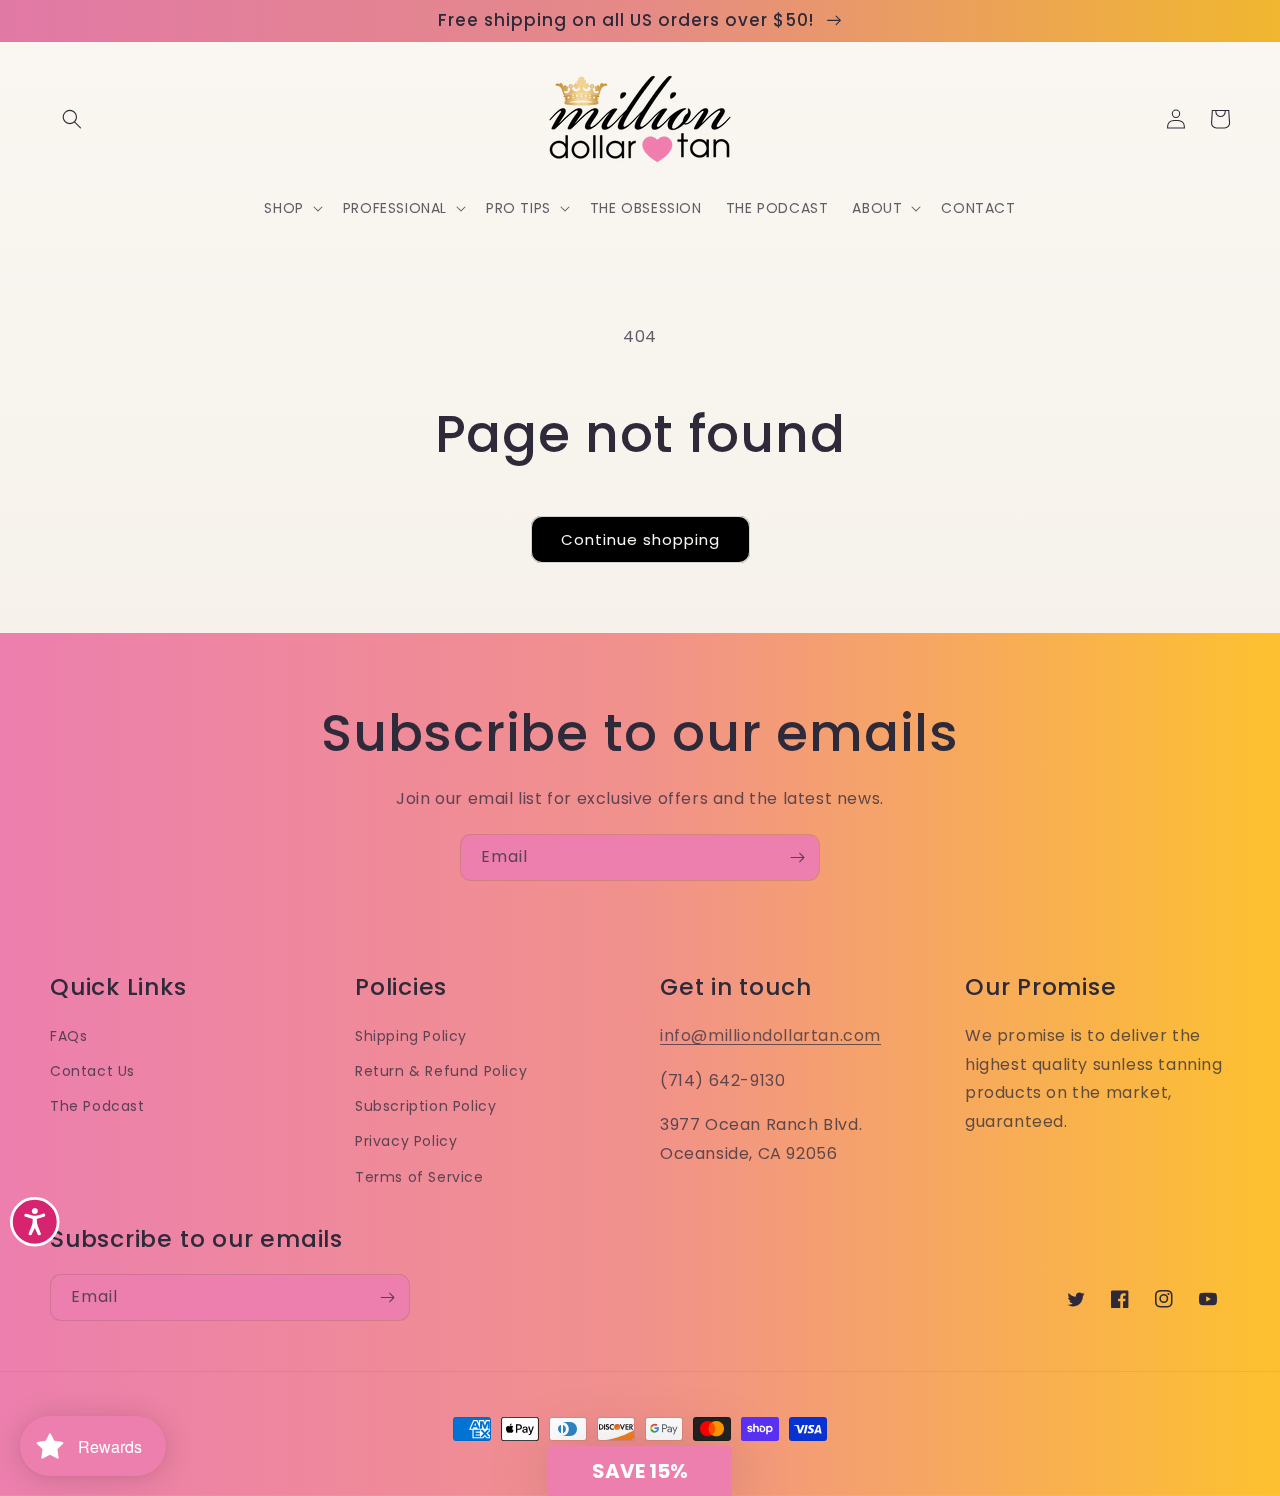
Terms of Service (419, 1177)
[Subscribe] (797, 857)
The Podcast (97, 1106)
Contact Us (92, 1071)
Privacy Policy (406, 1141)
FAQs (68, 1036)
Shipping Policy (411, 1036)
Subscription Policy (425, 1106)
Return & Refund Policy (441, 1071)
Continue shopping (640, 539)
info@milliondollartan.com (770, 1035)
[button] (72, 119)
